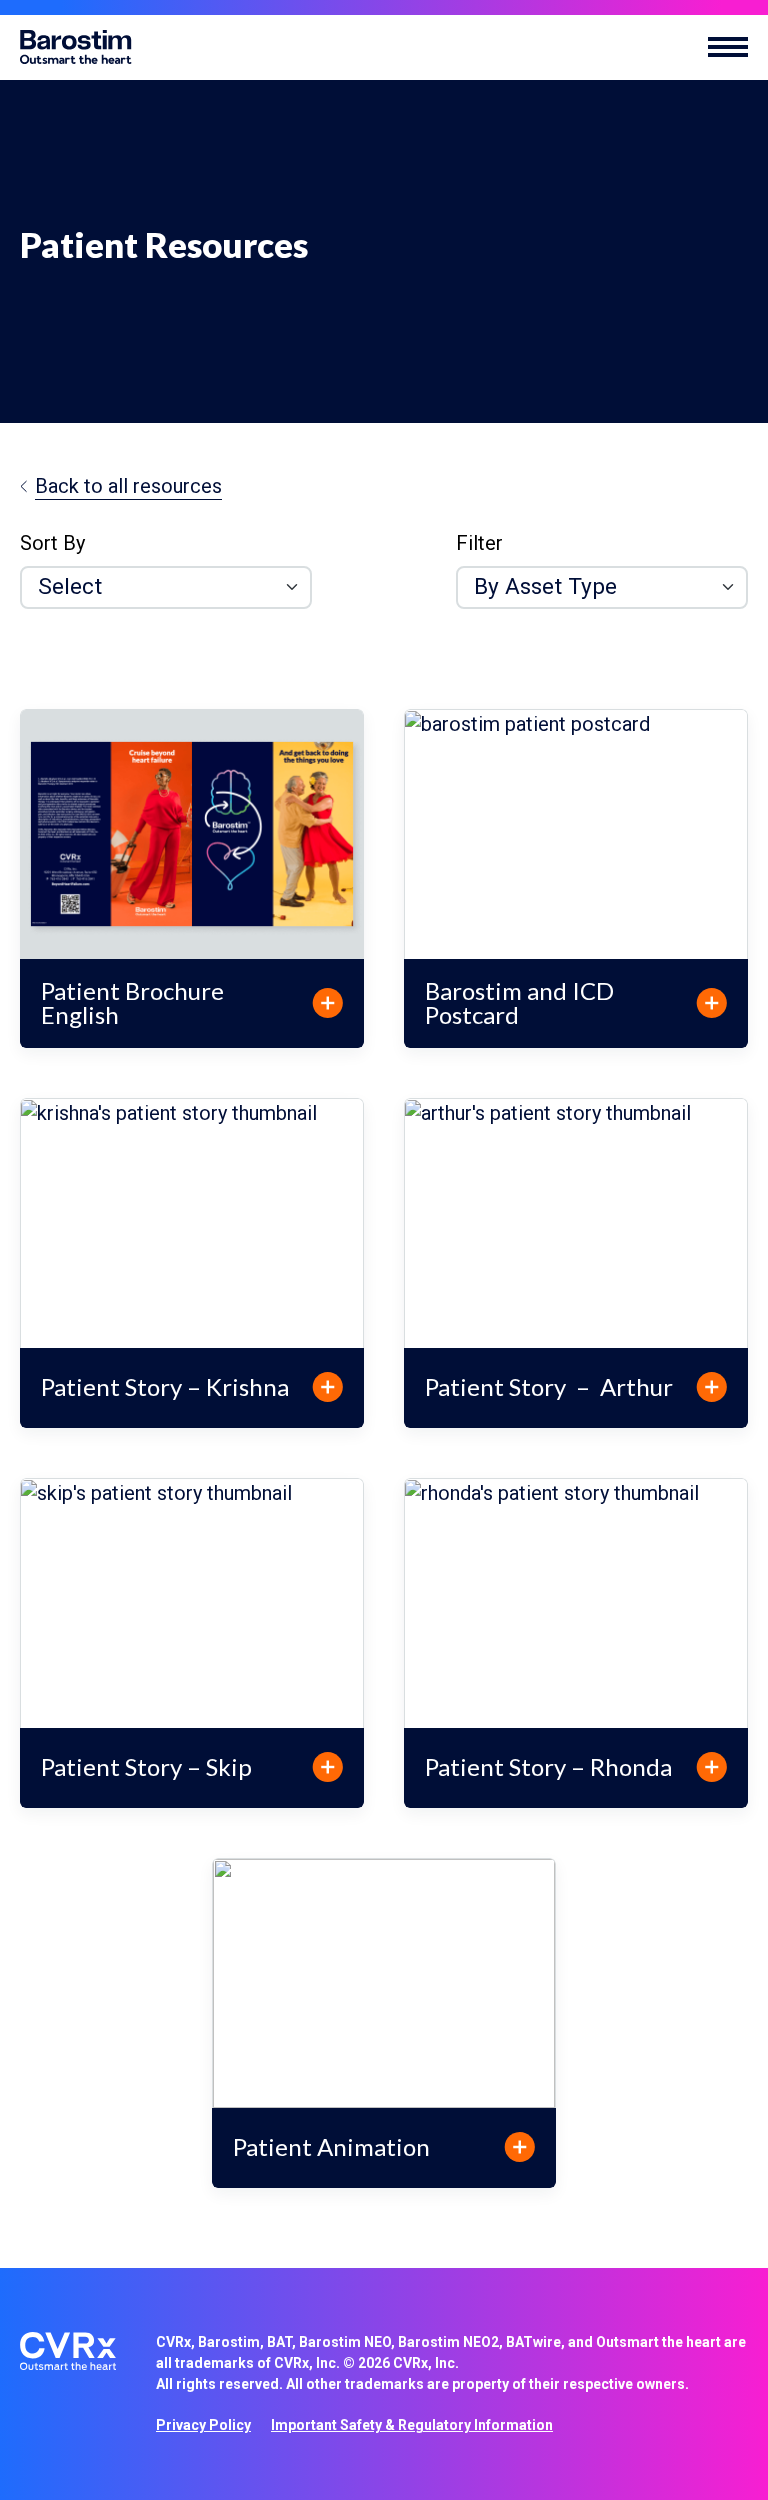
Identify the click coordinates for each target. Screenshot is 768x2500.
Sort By (52, 543)
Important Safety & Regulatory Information (412, 2425)
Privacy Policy (203, 2425)
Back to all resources (128, 486)
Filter (479, 543)
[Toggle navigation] (728, 47)
